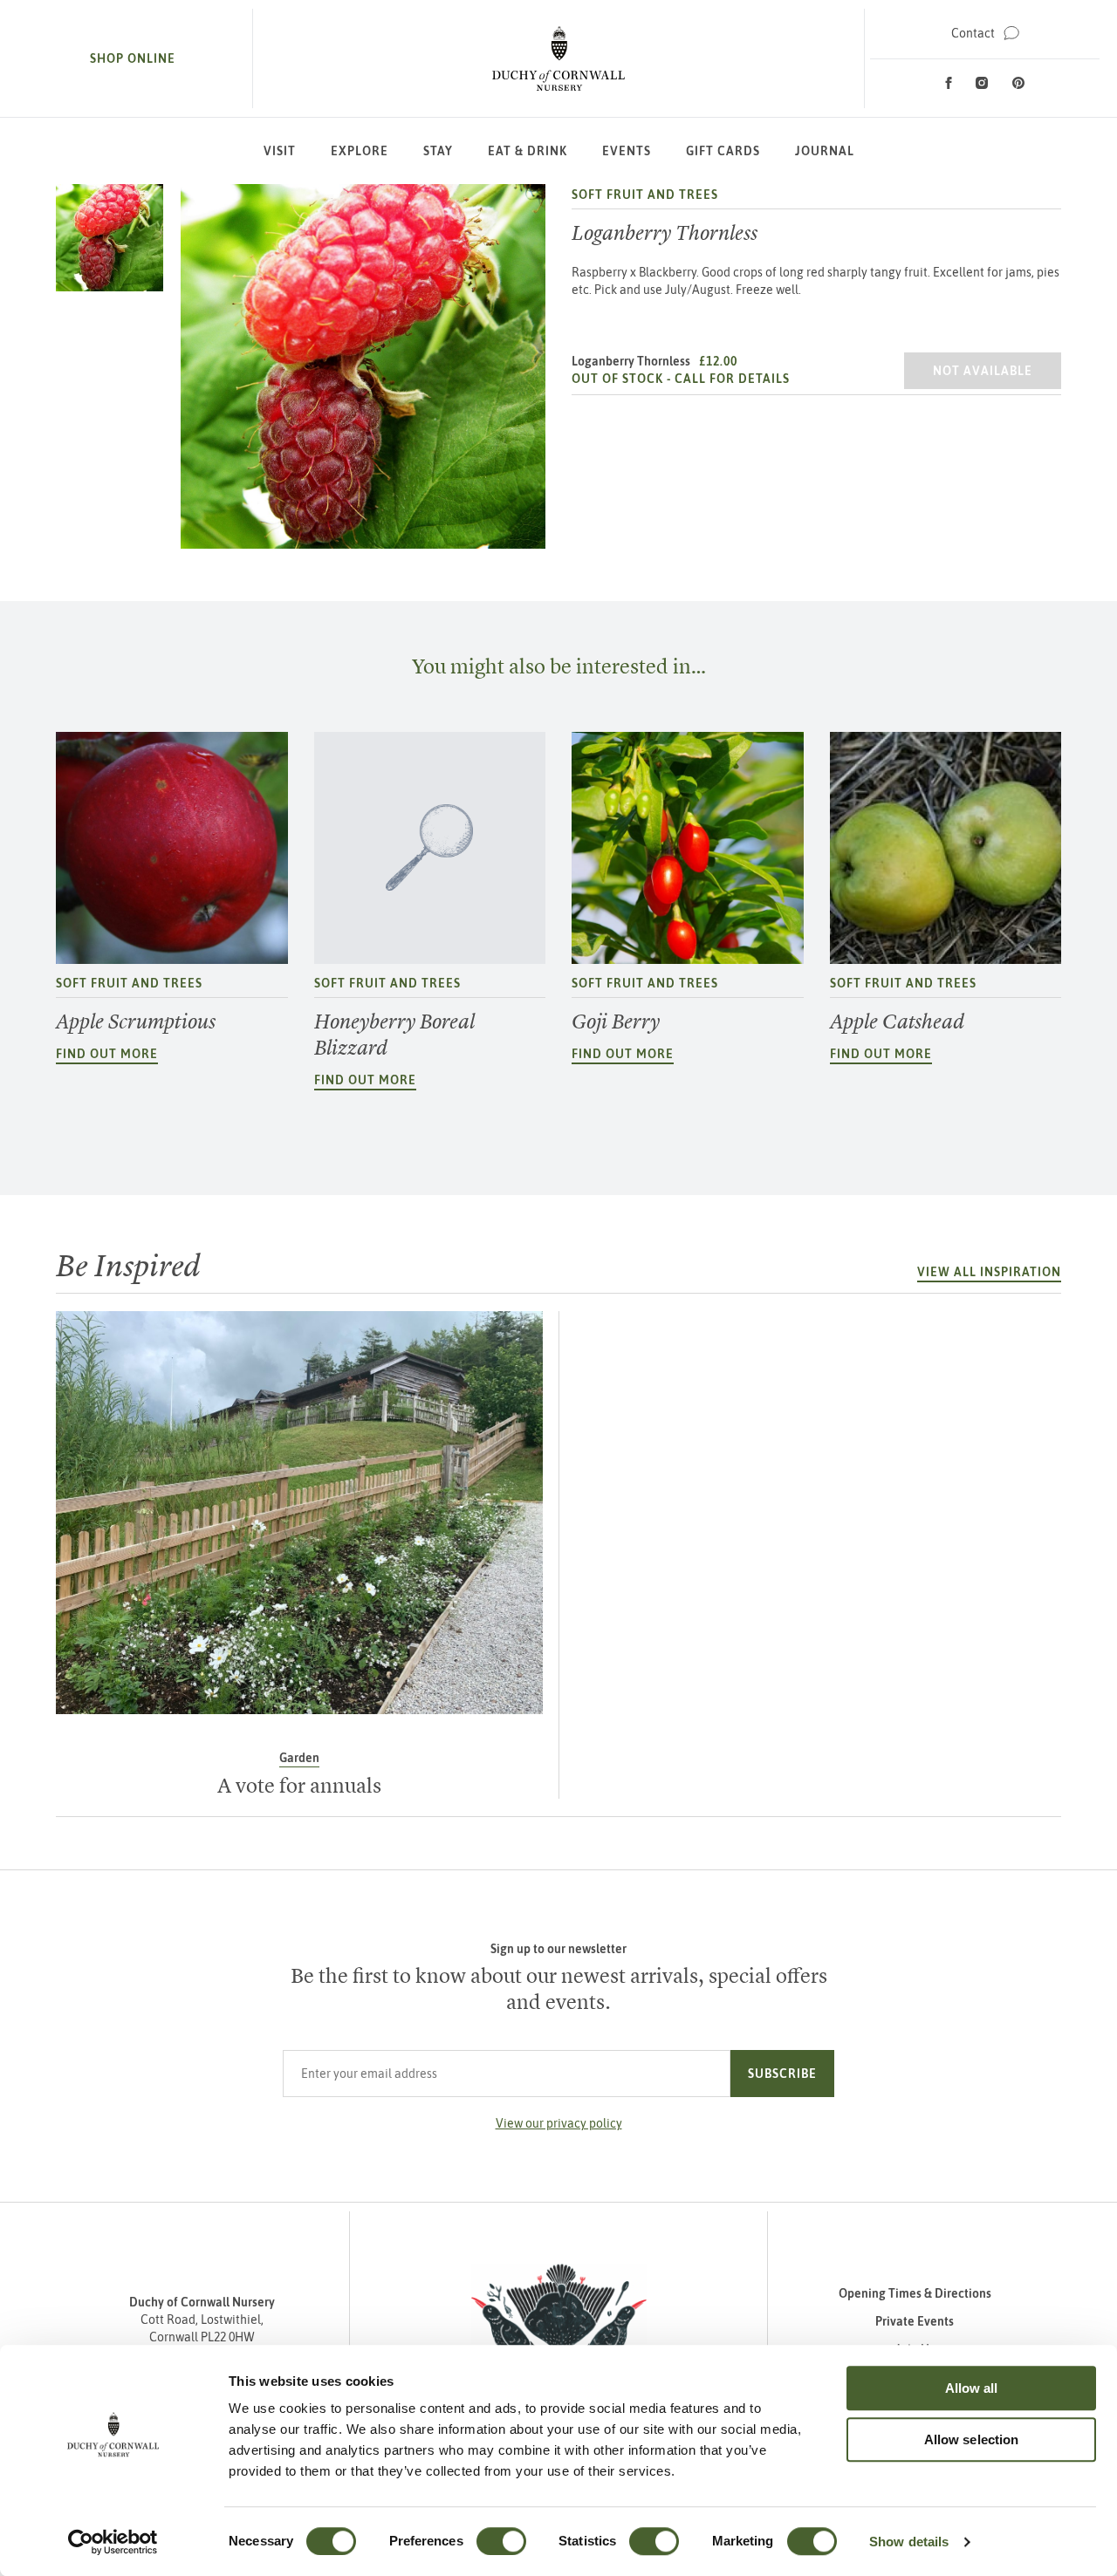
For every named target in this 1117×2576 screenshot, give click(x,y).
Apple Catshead (897, 1022)
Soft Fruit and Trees (645, 195)
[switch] (501, 2541)
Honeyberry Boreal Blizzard (394, 1035)
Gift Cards (723, 151)
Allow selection (972, 2439)
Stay (438, 151)
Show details (909, 2542)
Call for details (732, 379)
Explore (360, 151)
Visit (280, 151)
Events (627, 151)
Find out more (107, 1054)
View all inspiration (989, 1272)
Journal (825, 151)
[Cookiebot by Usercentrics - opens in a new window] (113, 2542)
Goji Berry (616, 1022)
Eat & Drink (528, 151)
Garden (299, 1758)
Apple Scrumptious (136, 1022)
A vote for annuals (299, 1786)
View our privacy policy (559, 2123)
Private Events (915, 2321)
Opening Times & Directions (915, 2293)
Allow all (972, 2388)
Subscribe (782, 2074)
